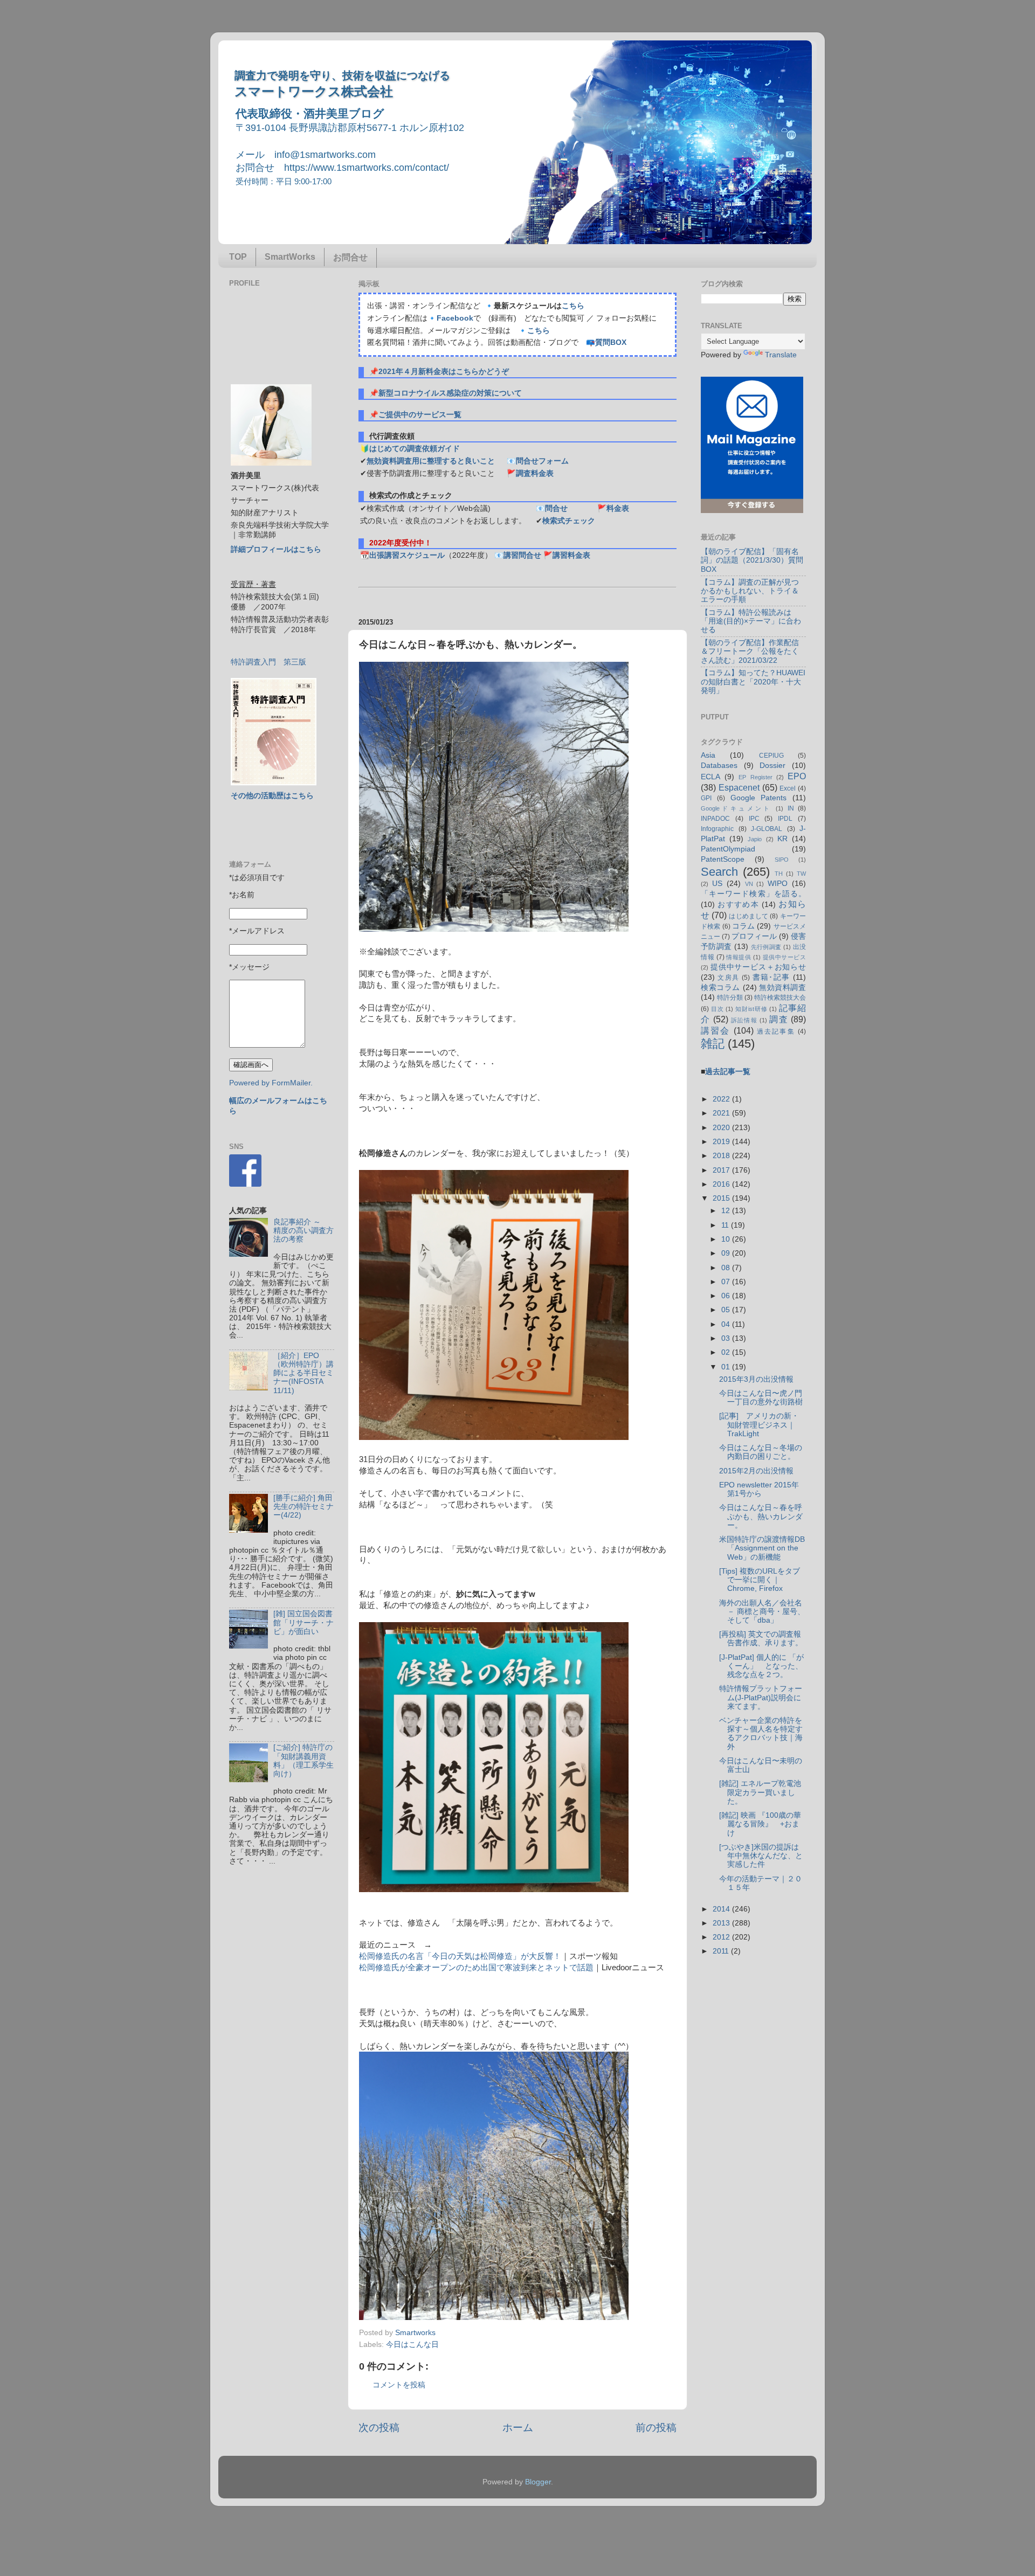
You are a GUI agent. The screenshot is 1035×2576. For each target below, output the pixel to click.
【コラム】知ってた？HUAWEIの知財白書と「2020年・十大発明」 (753, 681)
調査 (779, 1019)
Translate (781, 355)
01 (727, 1367)
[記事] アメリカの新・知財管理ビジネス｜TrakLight (759, 1425)
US (717, 884)
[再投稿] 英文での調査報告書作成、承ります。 (761, 1639)
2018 (722, 1156)
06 (727, 1296)
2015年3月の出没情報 (756, 1379)
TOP (238, 257)
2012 (722, 1937)
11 (726, 1225)
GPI (706, 798)
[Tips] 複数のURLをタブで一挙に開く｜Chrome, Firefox (760, 1580)
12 (727, 1211)
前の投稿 (656, 2428)
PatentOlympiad (728, 849)
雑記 (713, 1044)
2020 (722, 1128)
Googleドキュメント (736, 808)
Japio (755, 839)
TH (779, 874)
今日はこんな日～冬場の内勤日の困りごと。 (761, 1452)
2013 (722, 1923)
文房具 (728, 978)
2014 (722, 1909)
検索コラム (720, 988)
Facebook (455, 318)
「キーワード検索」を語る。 (753, 894)
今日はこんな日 (412, 2345)
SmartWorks (290, 257)
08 (727, 1268)
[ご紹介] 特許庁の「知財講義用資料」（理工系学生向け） (303, 1761)
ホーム (518, 2428)
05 (727, 1310)
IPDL (785, 819)
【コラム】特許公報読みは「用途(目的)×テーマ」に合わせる (751, 621)
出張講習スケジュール (407, 555)
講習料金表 (571, 555)
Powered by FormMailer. (271, 1083)
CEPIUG (771, 756)
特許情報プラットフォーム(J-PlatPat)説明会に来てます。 (761, 1697)
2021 (722, 1113)
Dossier (772, 766)
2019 (722, 1142)
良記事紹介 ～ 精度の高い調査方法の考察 (303, 1231)
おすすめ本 (738, 905)
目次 (717, 1009)
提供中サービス (784, 957)
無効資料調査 (782, 988)
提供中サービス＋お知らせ (758, 967)
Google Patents (759, 798)
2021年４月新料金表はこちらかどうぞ (444, 372)
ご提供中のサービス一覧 (420, 415)
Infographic (717, 829)
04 (727, 1324)
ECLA (710, 777)
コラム (743, 926)
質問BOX (611, 342)
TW (801, 874)
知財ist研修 (751, 1009)
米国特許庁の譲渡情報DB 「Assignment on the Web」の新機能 (762, 1548)
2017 (722, 1170)
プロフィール (754, 936)
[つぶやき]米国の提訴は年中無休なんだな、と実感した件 (761, 1856)
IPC (754, 819)
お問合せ (350, 257)
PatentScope (723, 859)
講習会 (716, 1030)
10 (727, 1239)
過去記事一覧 (728, 1072)
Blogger (538, 2482)
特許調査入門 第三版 (268, 662)
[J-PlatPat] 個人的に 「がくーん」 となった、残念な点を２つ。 (761, 1666)
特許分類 (730, 998)
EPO (797, 776)
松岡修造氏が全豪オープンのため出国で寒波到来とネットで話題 (476, 1968)
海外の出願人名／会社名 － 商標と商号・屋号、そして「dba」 (762, 1612)
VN (749, 884)
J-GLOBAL (767, 829)
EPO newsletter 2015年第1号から (759, 1489)
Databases (719, 766)
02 (727, 1352)
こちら (573, 306)
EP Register (755, 777)
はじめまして (748, 916)
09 (727, 1253)
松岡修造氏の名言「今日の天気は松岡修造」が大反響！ (460, 1956)
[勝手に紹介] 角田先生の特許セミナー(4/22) (303, 1507)
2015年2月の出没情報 (756, 1471)
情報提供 (739, 957)
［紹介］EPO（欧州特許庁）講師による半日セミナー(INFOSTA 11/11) (303, 1373)
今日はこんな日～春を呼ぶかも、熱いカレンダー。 (761, 1516)
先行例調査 (766, 947)
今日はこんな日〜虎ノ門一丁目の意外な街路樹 (761, 1398)
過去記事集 (776, 1031)
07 (727, 1282)
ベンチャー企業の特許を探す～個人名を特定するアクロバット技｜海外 (761, 1734)
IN (791, 808)
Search (719, 872)
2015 (722, 1198)
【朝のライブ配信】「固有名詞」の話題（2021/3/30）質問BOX (752, 560)
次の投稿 (379, 2428)
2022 (722, 1099)
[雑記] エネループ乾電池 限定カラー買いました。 (764, 1792)
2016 (722, 1184)
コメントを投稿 (399, 2385)
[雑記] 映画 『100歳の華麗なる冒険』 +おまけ (760, 1824)
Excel (788, 788)
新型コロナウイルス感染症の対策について (450, 393)
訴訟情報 (744, 1020)
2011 (722, 1951)
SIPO (782, 860)
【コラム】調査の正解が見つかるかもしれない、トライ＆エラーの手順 (750, 591)
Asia (708, 755)
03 (727, 1338)
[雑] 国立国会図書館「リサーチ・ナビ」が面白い (303, 1622)
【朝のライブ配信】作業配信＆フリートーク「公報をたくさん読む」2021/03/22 (750, 651)
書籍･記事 (771, 977)
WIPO (778, 884)
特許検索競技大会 (780, 998)
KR (782, 839)
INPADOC (715, 819)
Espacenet (739, 787)
